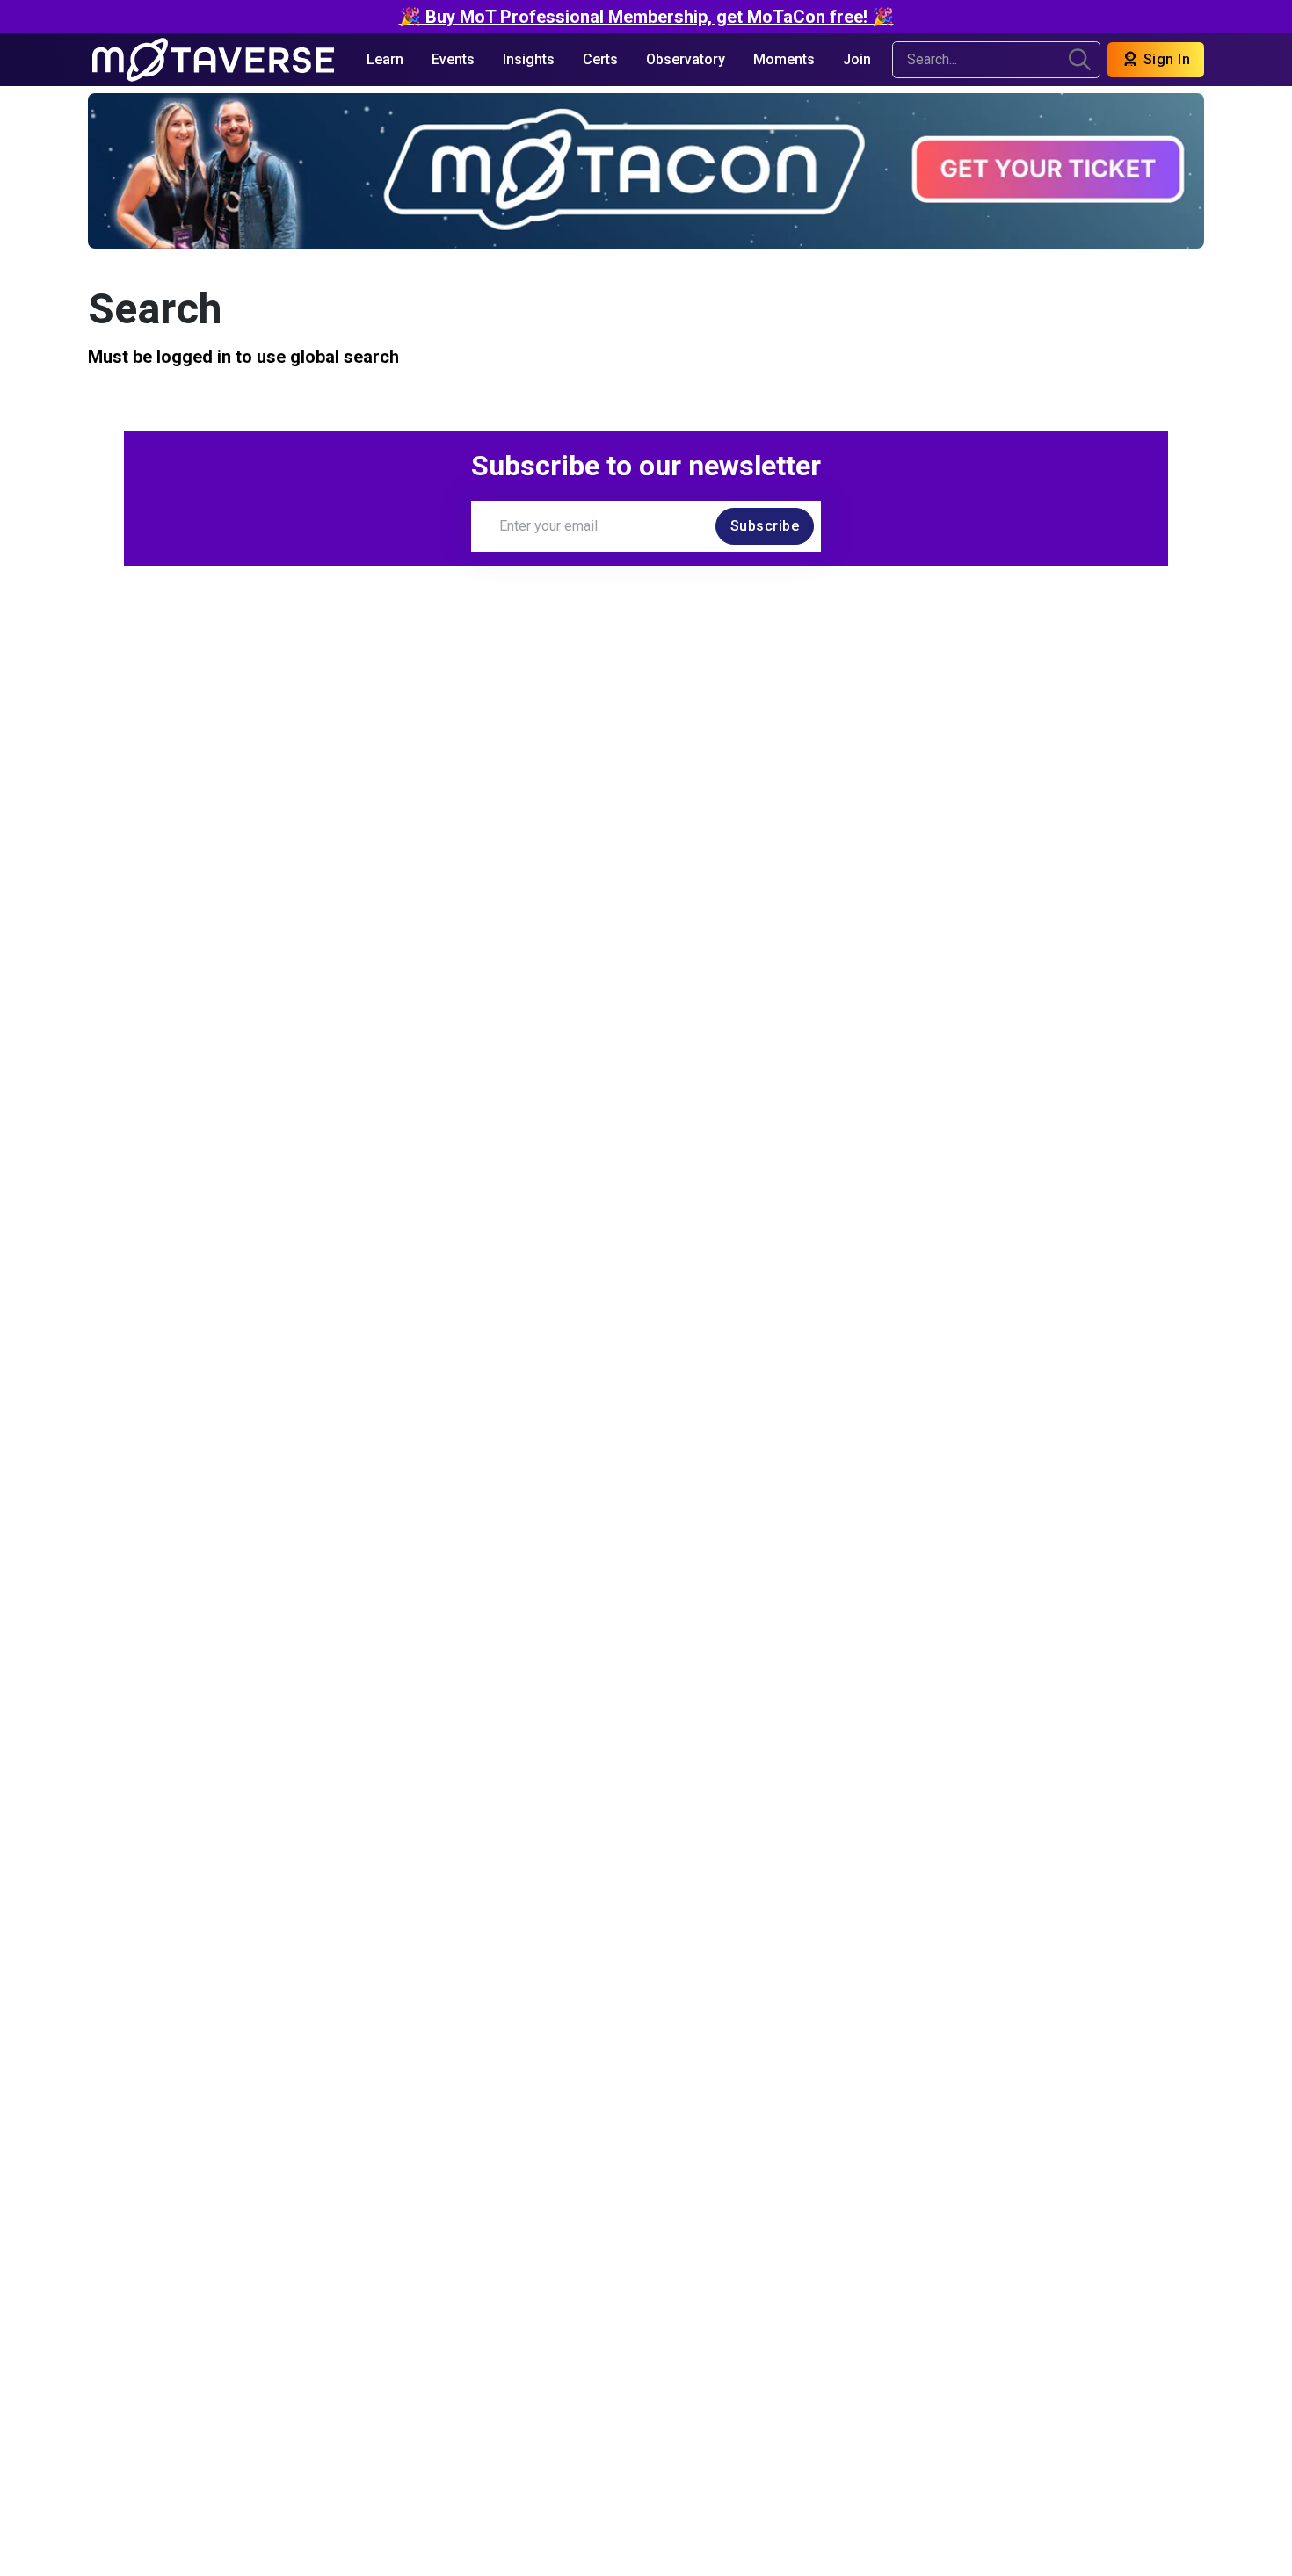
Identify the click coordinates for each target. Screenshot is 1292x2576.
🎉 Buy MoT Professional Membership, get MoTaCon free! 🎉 (646, 17)
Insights (529, 59)
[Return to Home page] (213, 60)
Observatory (686, 59)
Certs (600, 59)
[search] (1080, 60)
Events (453, 59)
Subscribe (765, 526)
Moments (784, 59)
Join (857, 59)
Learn (385, 59)
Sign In (1165, 59)
